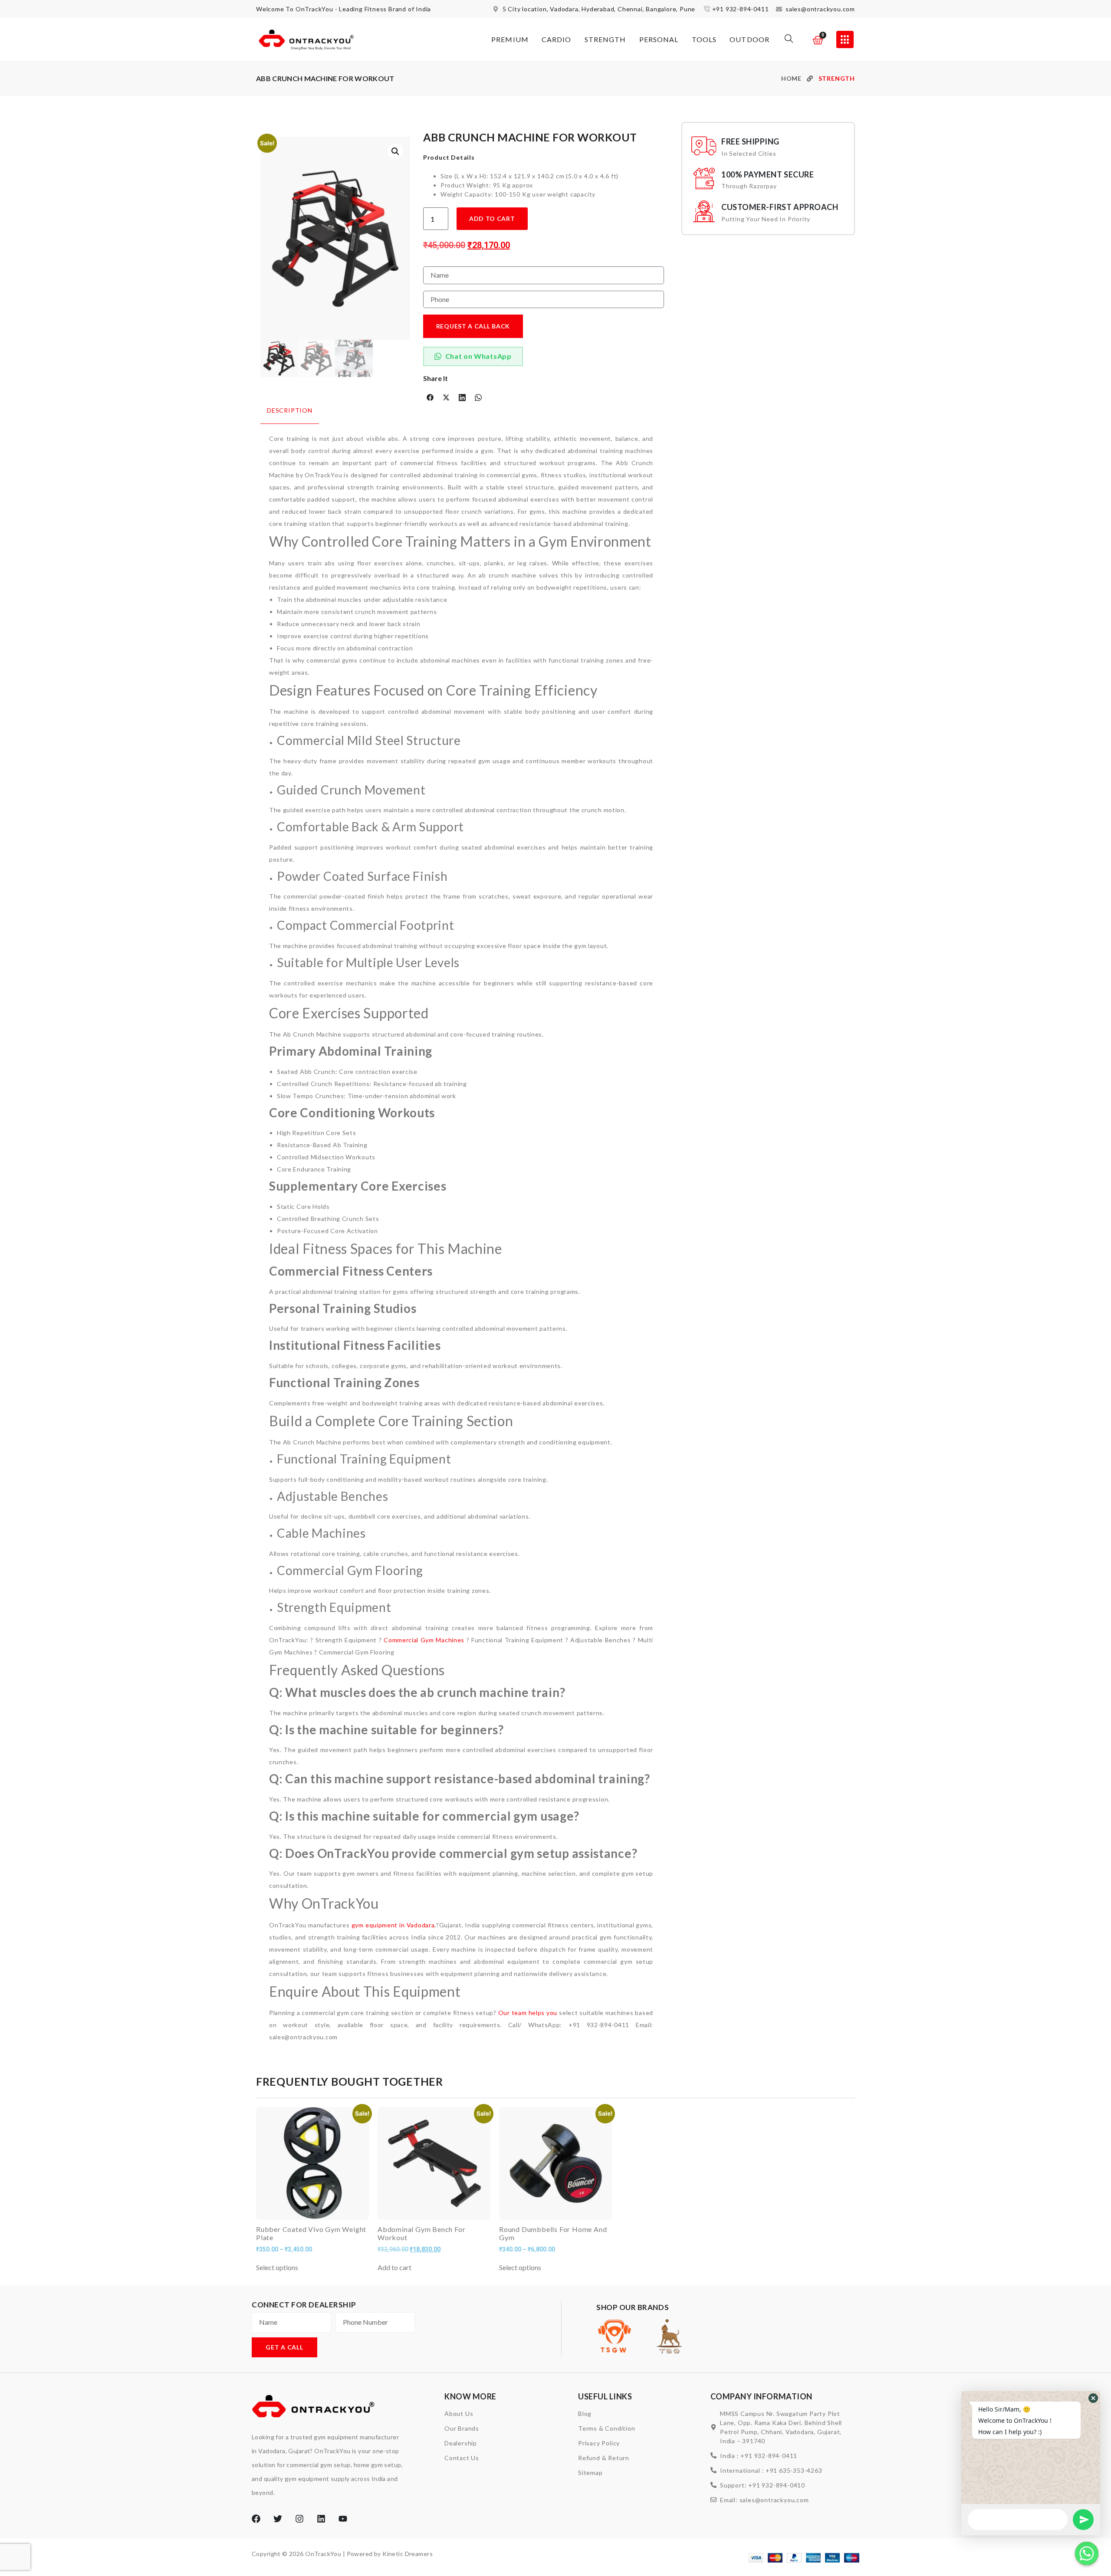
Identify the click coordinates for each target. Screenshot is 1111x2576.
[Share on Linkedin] (462, 397)
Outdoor (749, 39)
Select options (277, 2268)
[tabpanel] (461, 1234)
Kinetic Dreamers (408, 2554)
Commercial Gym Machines (424, 1640)
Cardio (557, 39)
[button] (789, 40)
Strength (605, 39)
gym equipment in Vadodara (393, 1925)
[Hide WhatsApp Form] (1087, 2553)
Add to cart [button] (394, 2268)
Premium (510, 39)
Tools (704, 39)
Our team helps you (528, 2013)
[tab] (290, 415)
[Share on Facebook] (430, 397)
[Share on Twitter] (446, 397)
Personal (659, 39)
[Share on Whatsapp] (478, 397)
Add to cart (492, 218)
